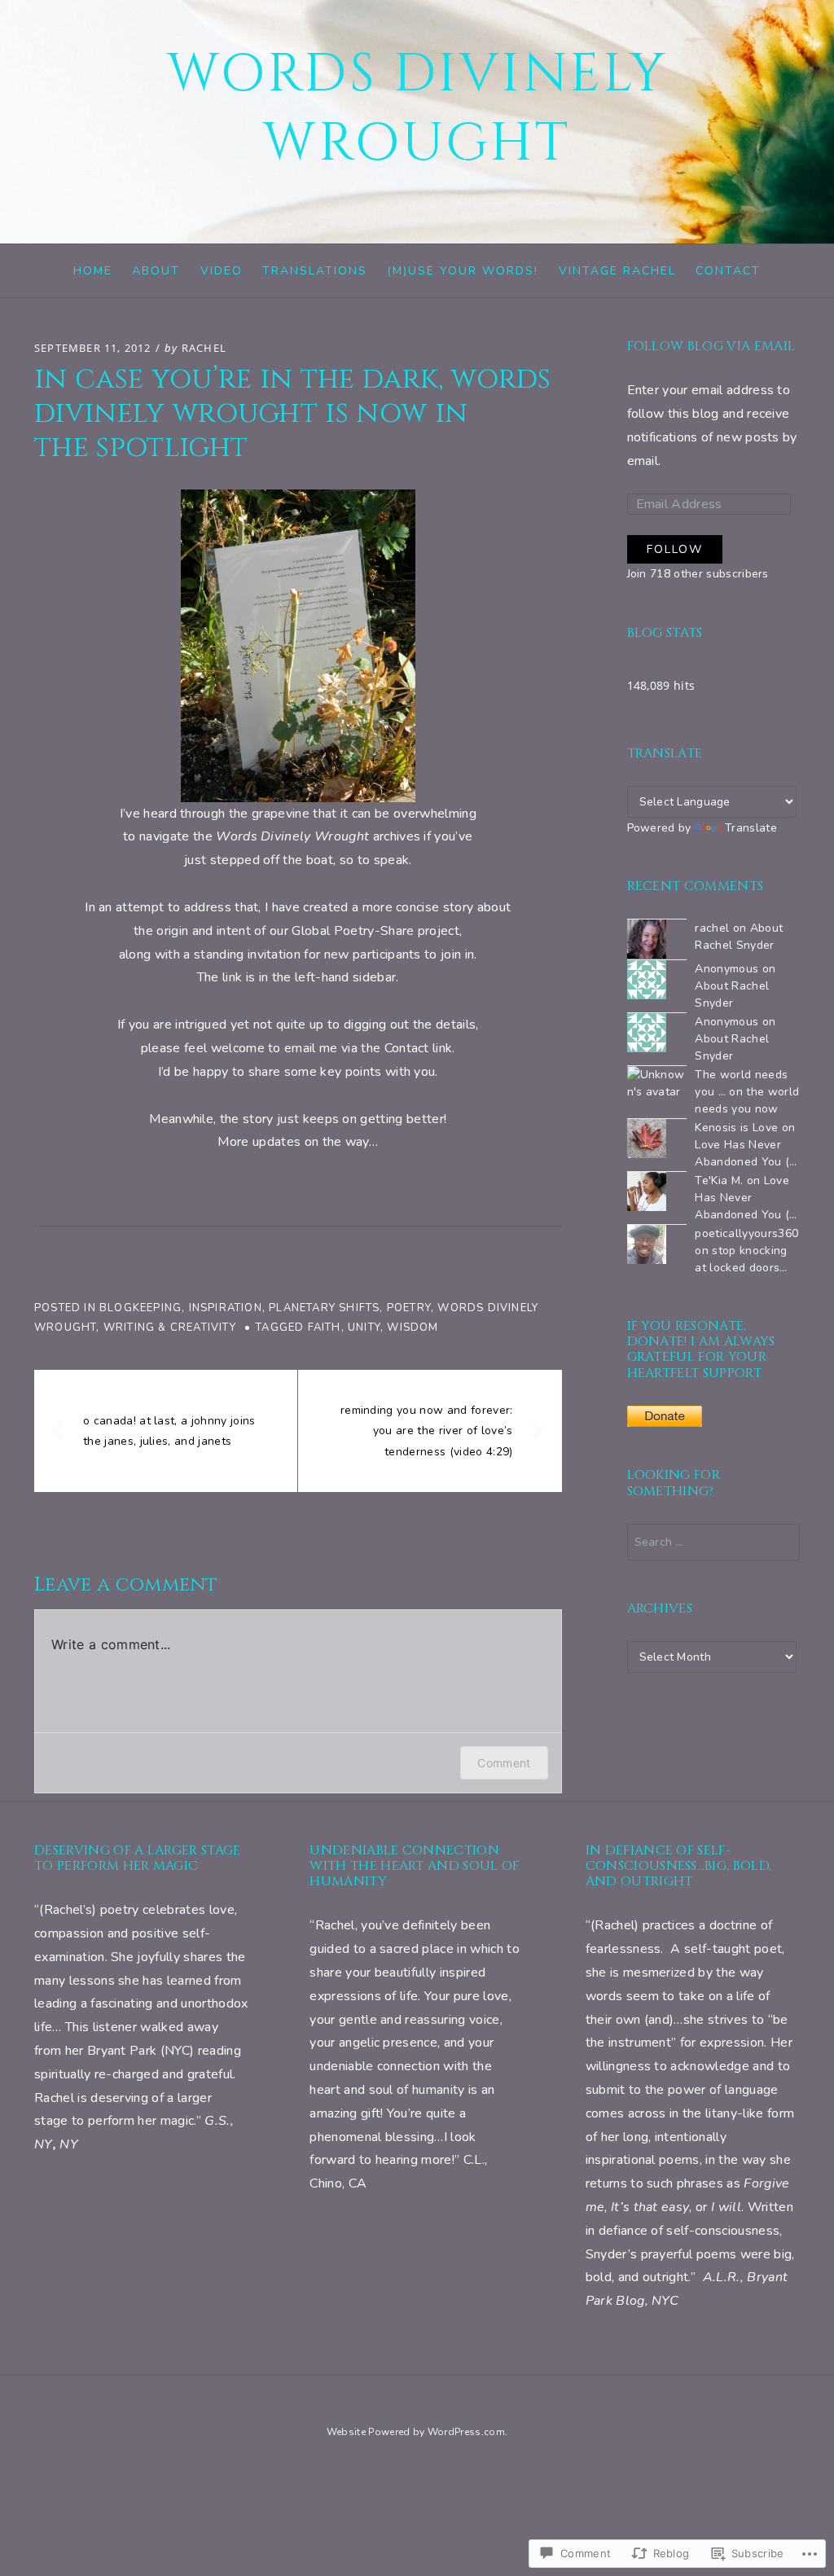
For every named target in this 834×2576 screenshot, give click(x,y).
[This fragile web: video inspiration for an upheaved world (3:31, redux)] (298, 646)
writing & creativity (170, 1327)
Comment (504, 1763)
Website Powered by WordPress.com (416, 2432)
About (156, 271)
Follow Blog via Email (711, 346)
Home (93, 271)
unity (364, 1327)
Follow (675, 549)
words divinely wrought (417, 109)
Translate (751, 828)
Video (222, 271)
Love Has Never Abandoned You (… (746, 1198)
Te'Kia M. (719, 1180)
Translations (315, 271)
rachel (204, 348)
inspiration (226, 1308)
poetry (409, 1308)
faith (325, 1327)
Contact (728, 271)
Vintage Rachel (617, 271)
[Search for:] (714, 1542)
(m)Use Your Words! (463, 271)
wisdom (413, 1327)
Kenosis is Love (736, 1128)
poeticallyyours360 (746, 1233)
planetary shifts (324, 1308)
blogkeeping (140, 1308)
